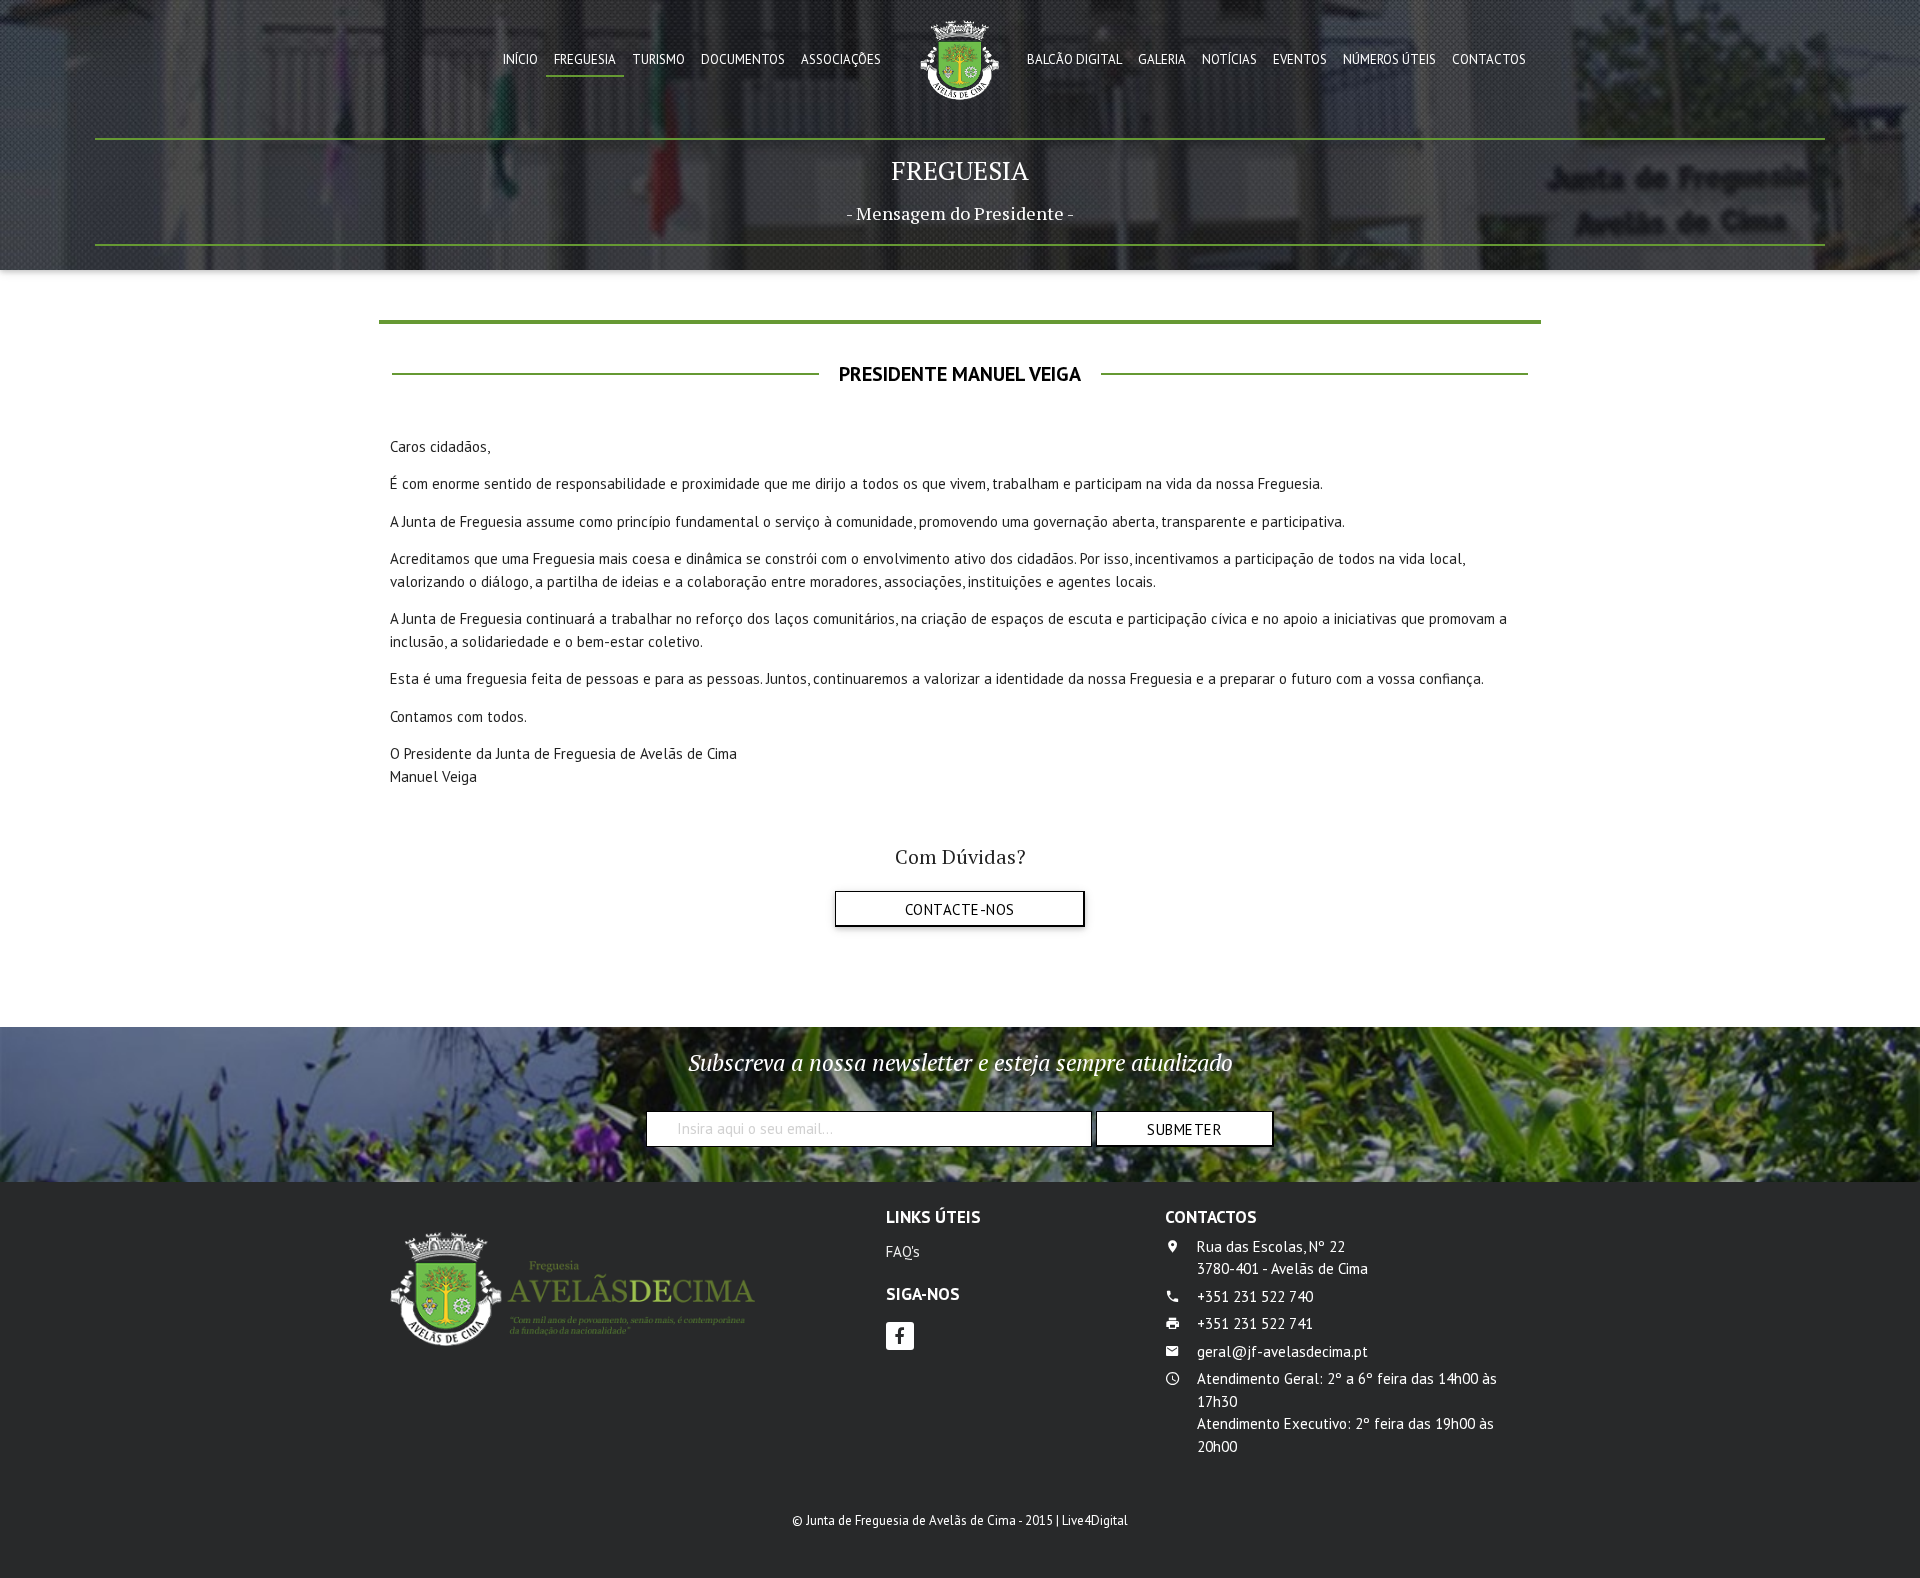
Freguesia (585, 59)
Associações (841, 59)
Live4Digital (1095, 1520)
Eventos (1300, 59)
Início (520, 59)
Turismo (658, 59)
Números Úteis (1389, 59)
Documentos (743, 59)
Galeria (1162, 59)
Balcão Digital (1074, 59)
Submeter (1184, 1129)
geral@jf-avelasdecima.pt (1282, 1351)
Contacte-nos (960, 909)
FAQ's (903, 1251)
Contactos (1489, 59)
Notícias (1229, 59)
